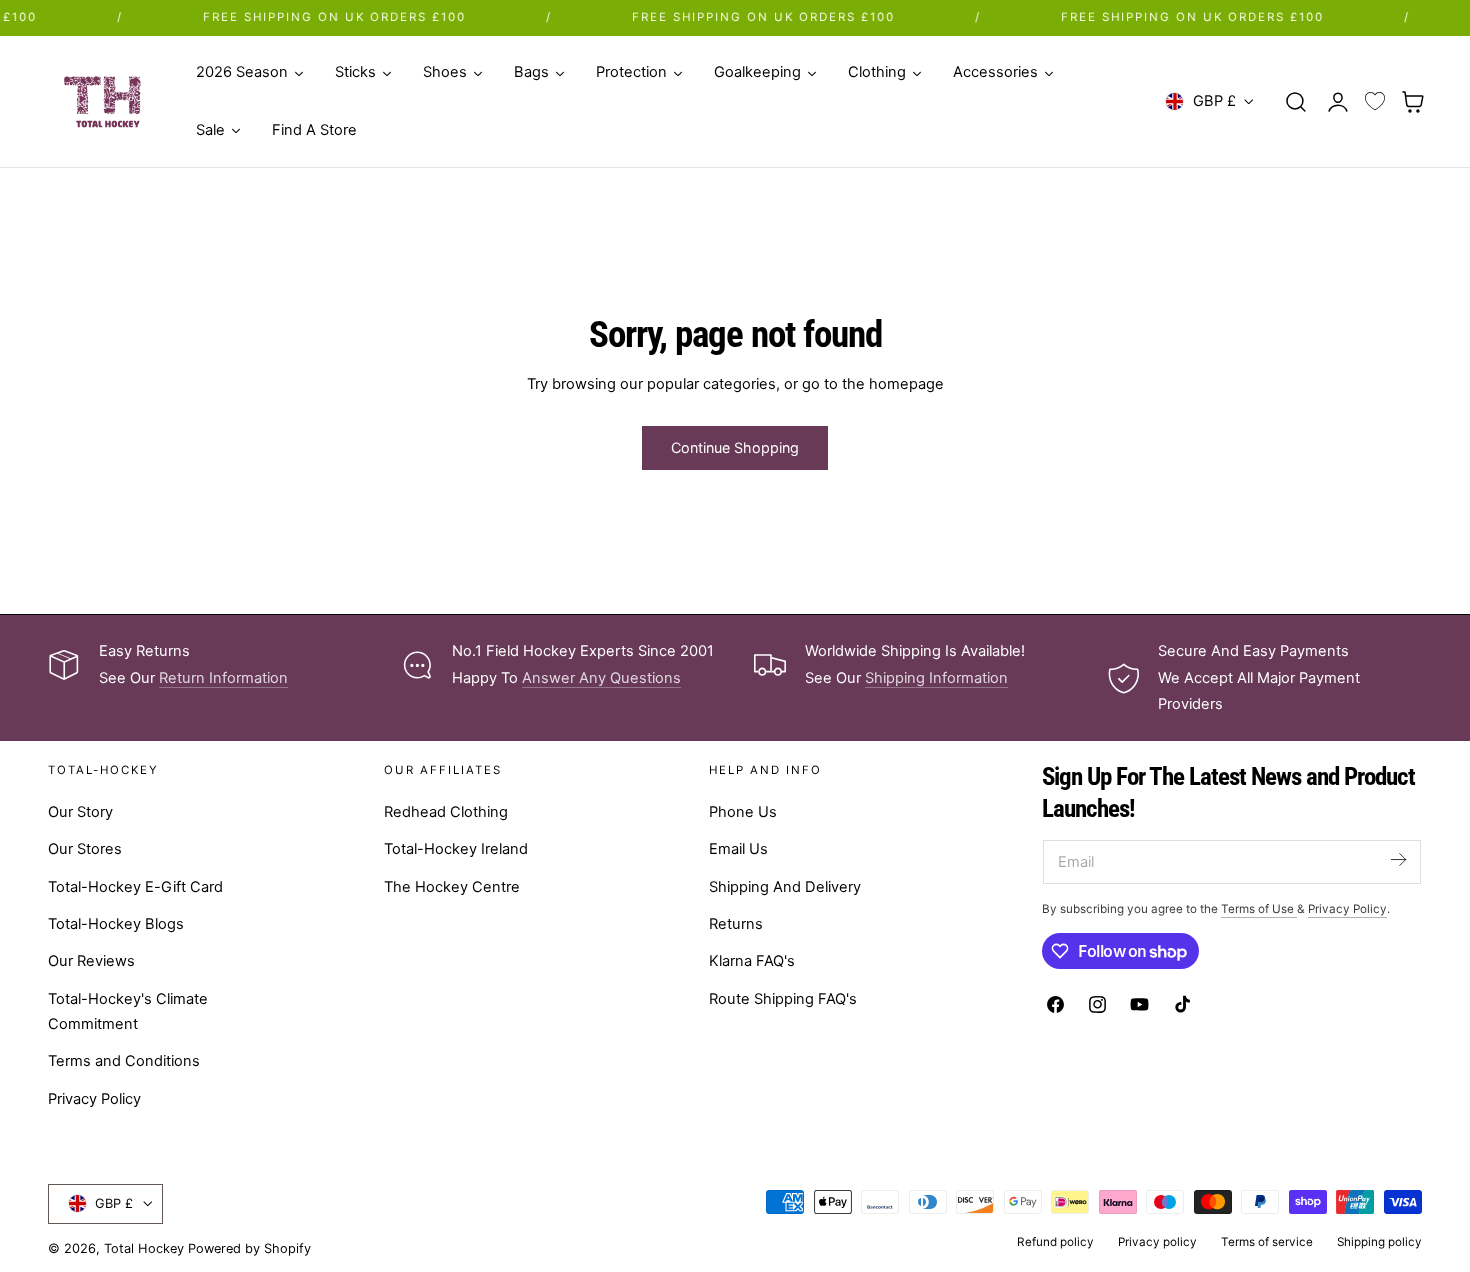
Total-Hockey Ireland (456, 849)
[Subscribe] (1398, 860)
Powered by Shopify (249, 1248)
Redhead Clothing (446, 812)
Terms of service (1267, 1242)
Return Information (223, 678)
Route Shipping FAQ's (783, 999)
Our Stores (85, 849)
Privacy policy (1157, 1242)
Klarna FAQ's (752, 961)
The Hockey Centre (452, 887)
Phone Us (743, 812)
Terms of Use (1259, 909)
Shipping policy (1379, 1242)
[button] (1296, 101)
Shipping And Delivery (785, 887)
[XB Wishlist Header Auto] (1375, 102)
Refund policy (1055, 1242)
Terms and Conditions (124, 1061)
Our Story (80, 812)
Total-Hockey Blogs (116, 924)
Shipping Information (936, 678)
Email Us (738, 849)
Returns (736, 924)
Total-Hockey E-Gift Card (135, 887)
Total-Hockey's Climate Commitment (128, 1011)
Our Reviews (91, 961)
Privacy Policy (94, 1099)
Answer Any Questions (601, 678)
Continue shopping (735, 447)
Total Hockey (144, 1248)
